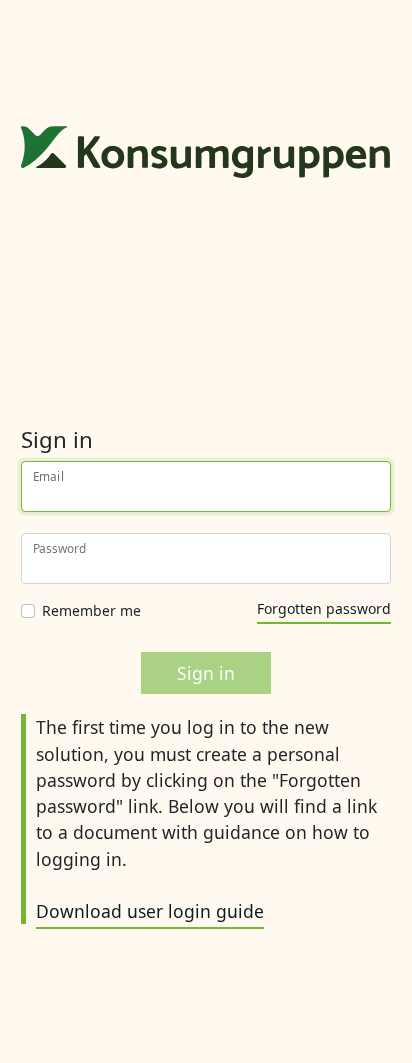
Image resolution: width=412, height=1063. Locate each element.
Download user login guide (150, 911)
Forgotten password (324, 608)
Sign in (206, 673)
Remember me (91, 610)
